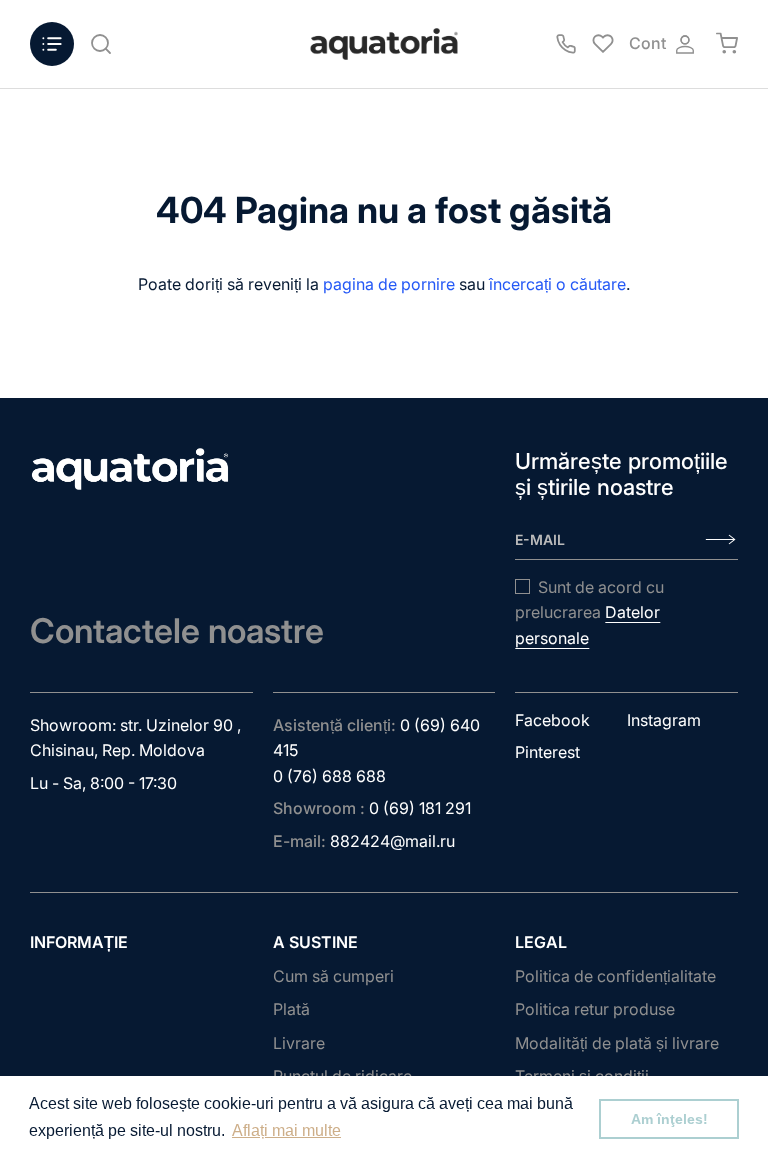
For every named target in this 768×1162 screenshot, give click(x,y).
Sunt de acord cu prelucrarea (589, 612)
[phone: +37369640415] (566, 44)
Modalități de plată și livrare (617, 1043)
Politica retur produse (595, 1009)
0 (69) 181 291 (420, 808)
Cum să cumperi (333, 976)
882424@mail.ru (392, 841)
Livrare (299, 1043)
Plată (291, 1009)
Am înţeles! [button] (669, 1119)
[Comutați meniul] (52, 44)
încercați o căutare (557, 284)
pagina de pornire (389, 284)
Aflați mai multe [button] (286, 1130)
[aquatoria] (384, 44)
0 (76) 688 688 (329, 776)
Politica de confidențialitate (615, 976)
